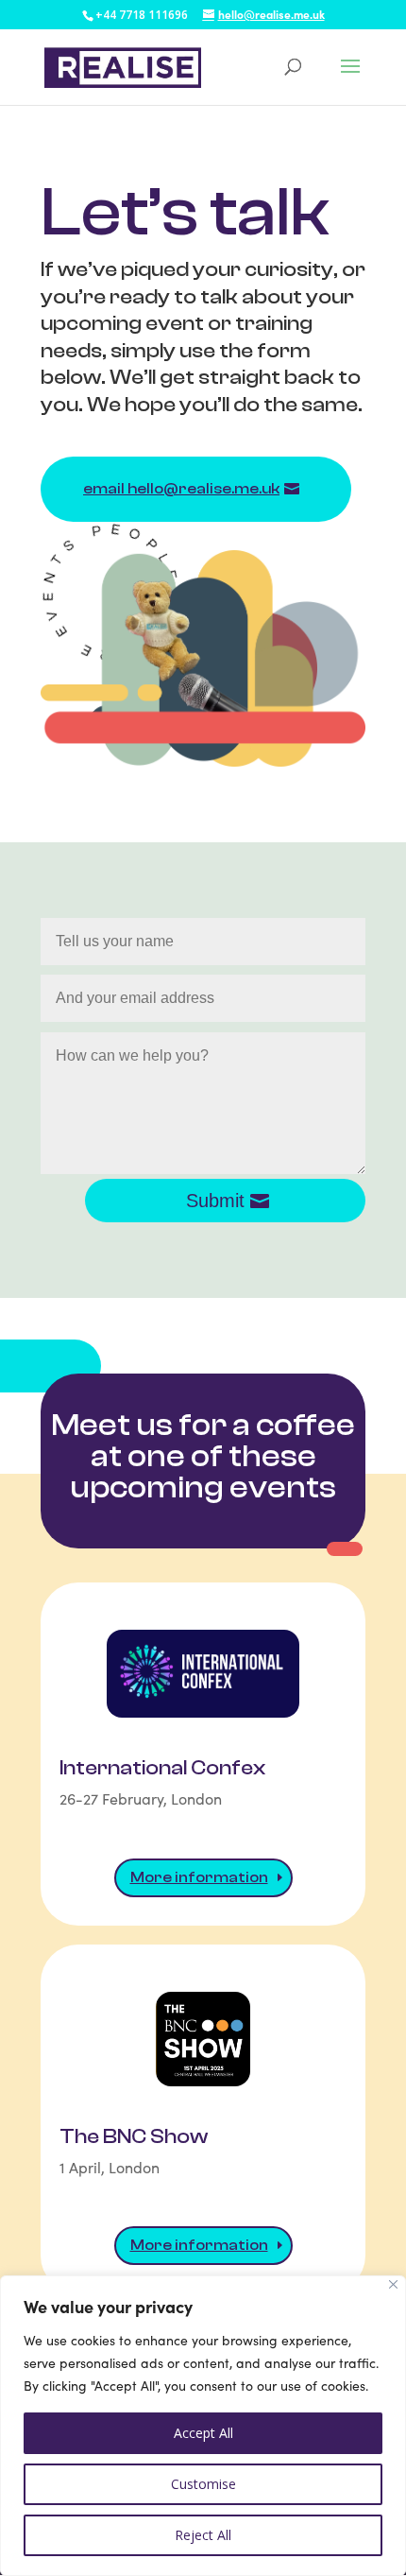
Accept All (203, 2433)
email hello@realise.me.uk (181, 489)
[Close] (393, 2284)
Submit (215, 1201)
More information (199, 1877)
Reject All (203, 2535)
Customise (203, 2484)
